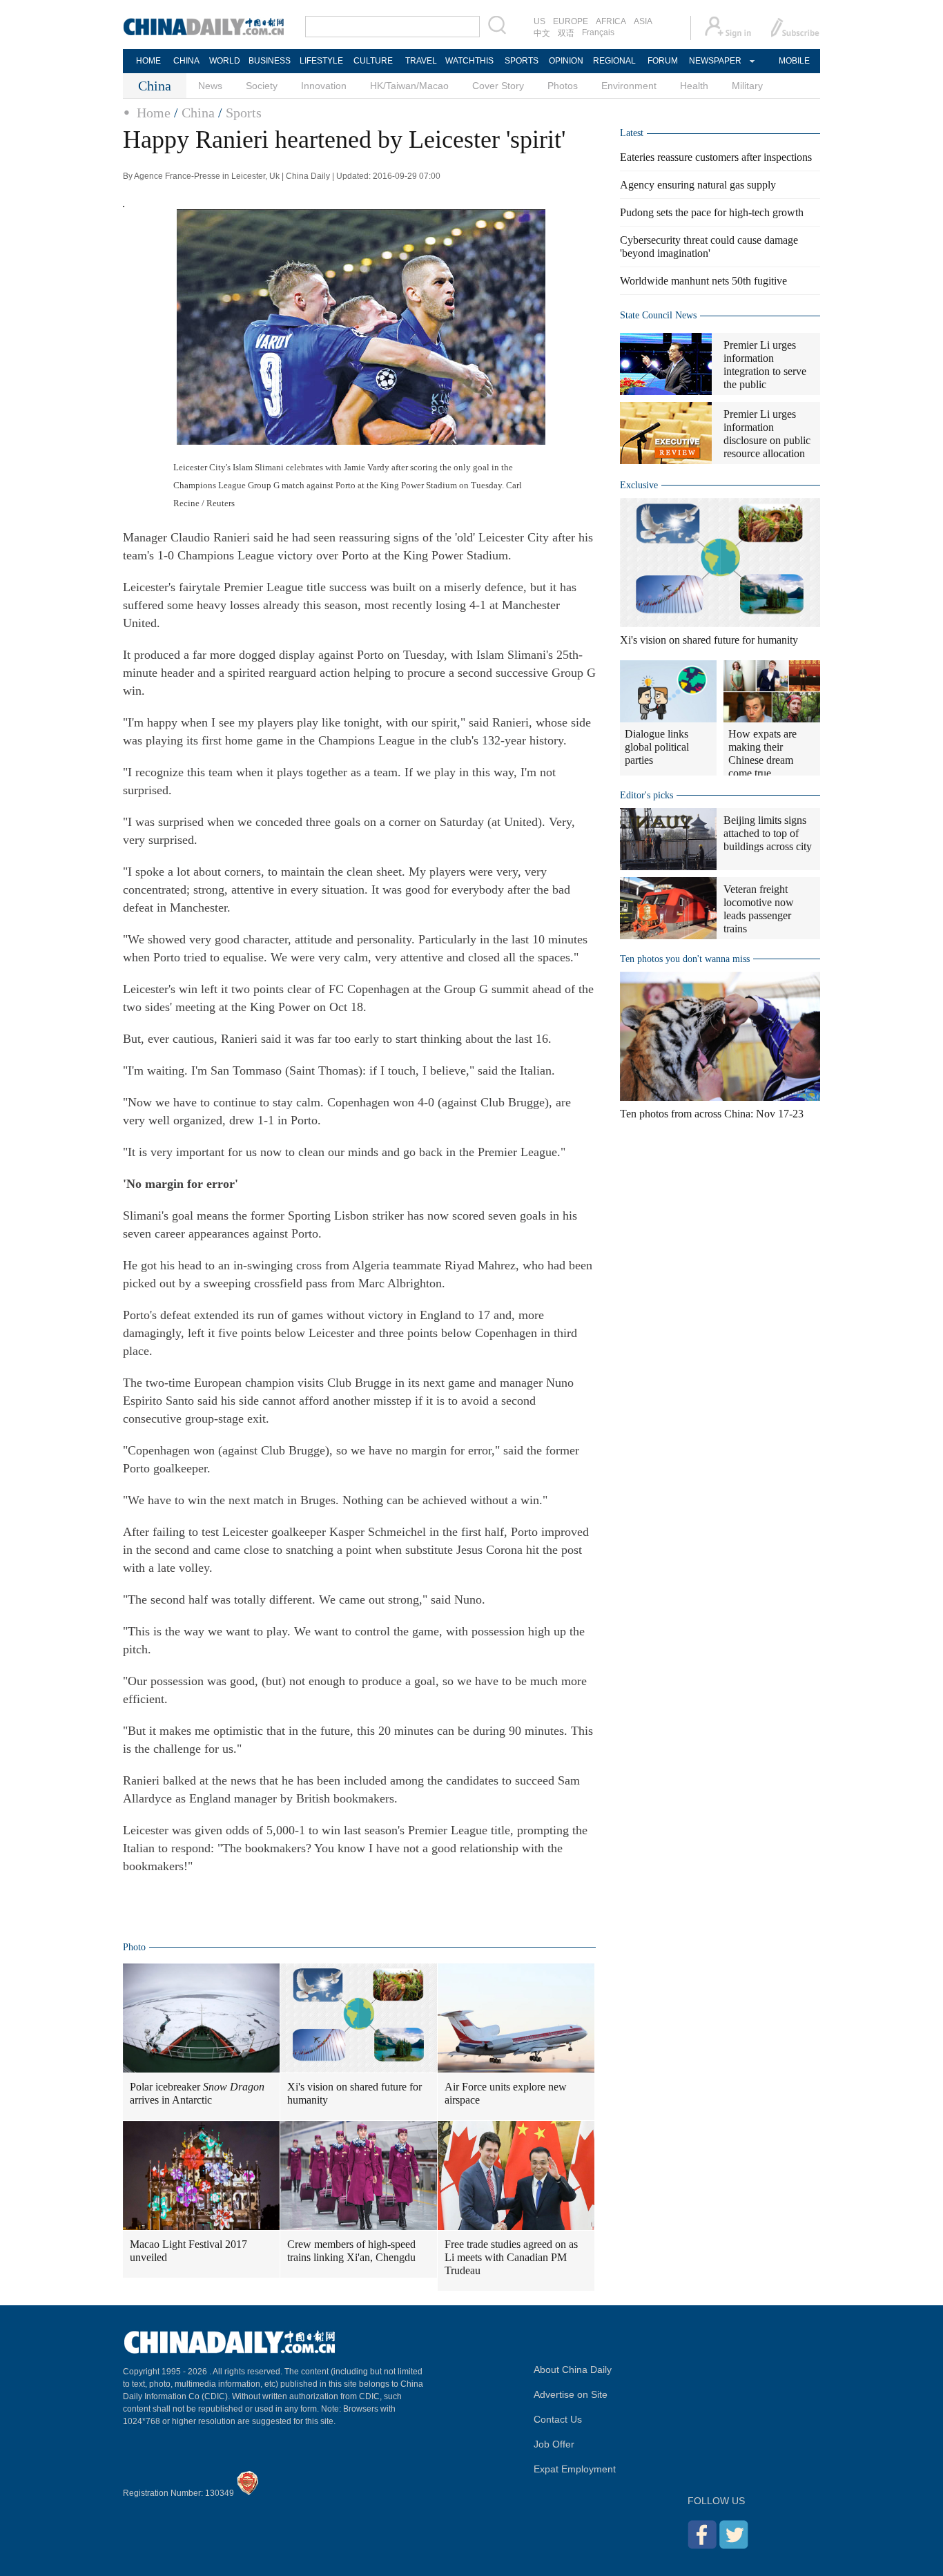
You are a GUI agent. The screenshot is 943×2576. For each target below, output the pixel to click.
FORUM (663, 61)
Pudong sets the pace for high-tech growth (712, 212)
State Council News (658, 315)
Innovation (324, 86)
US (539, 21)
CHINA (186, 61)
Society (262, 86)
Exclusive (639, 485)
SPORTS (522, 61)
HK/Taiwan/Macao (409, 86)
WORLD (225, 61)
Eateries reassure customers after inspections (716, 157)
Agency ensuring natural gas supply (698, 185)
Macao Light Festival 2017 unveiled (188, 2251)
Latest (632, 133)
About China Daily (573, 2370)
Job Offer (554, 2444)
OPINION (566, 61)
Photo (134, 1947)
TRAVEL (421, 61)
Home (154, 113)
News (210, 86)
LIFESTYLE (321, 61)
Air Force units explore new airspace (506, 2093)
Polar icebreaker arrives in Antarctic (197, 2093)
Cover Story (498, 86)
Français (598, 32)
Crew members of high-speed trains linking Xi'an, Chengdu (351, 2251)
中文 (542, 33)
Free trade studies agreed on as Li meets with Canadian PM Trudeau (511, 2257)
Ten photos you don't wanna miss (685, 959)
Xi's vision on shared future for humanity (354, 2093)
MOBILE (794, 61)
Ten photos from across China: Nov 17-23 (712, 1114)
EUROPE (571, 21)
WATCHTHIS (469, 61)
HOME (148, 61)
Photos (563, 86)
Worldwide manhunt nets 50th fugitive (703, 281)
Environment (629, 86)
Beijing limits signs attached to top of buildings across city (768, 833)
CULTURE (373, 61)
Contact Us (558, 2419)
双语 (566, 33)
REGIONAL (614, 61)
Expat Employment (575, 2469)
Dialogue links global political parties (657, 747)
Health (694, 86)
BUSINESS (270, 61)
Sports (244, 113)
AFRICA (611, 21)
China (198, 113)
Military (747, 86)
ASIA (643, 21)
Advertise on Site (571, 2394)
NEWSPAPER (714, 61)
